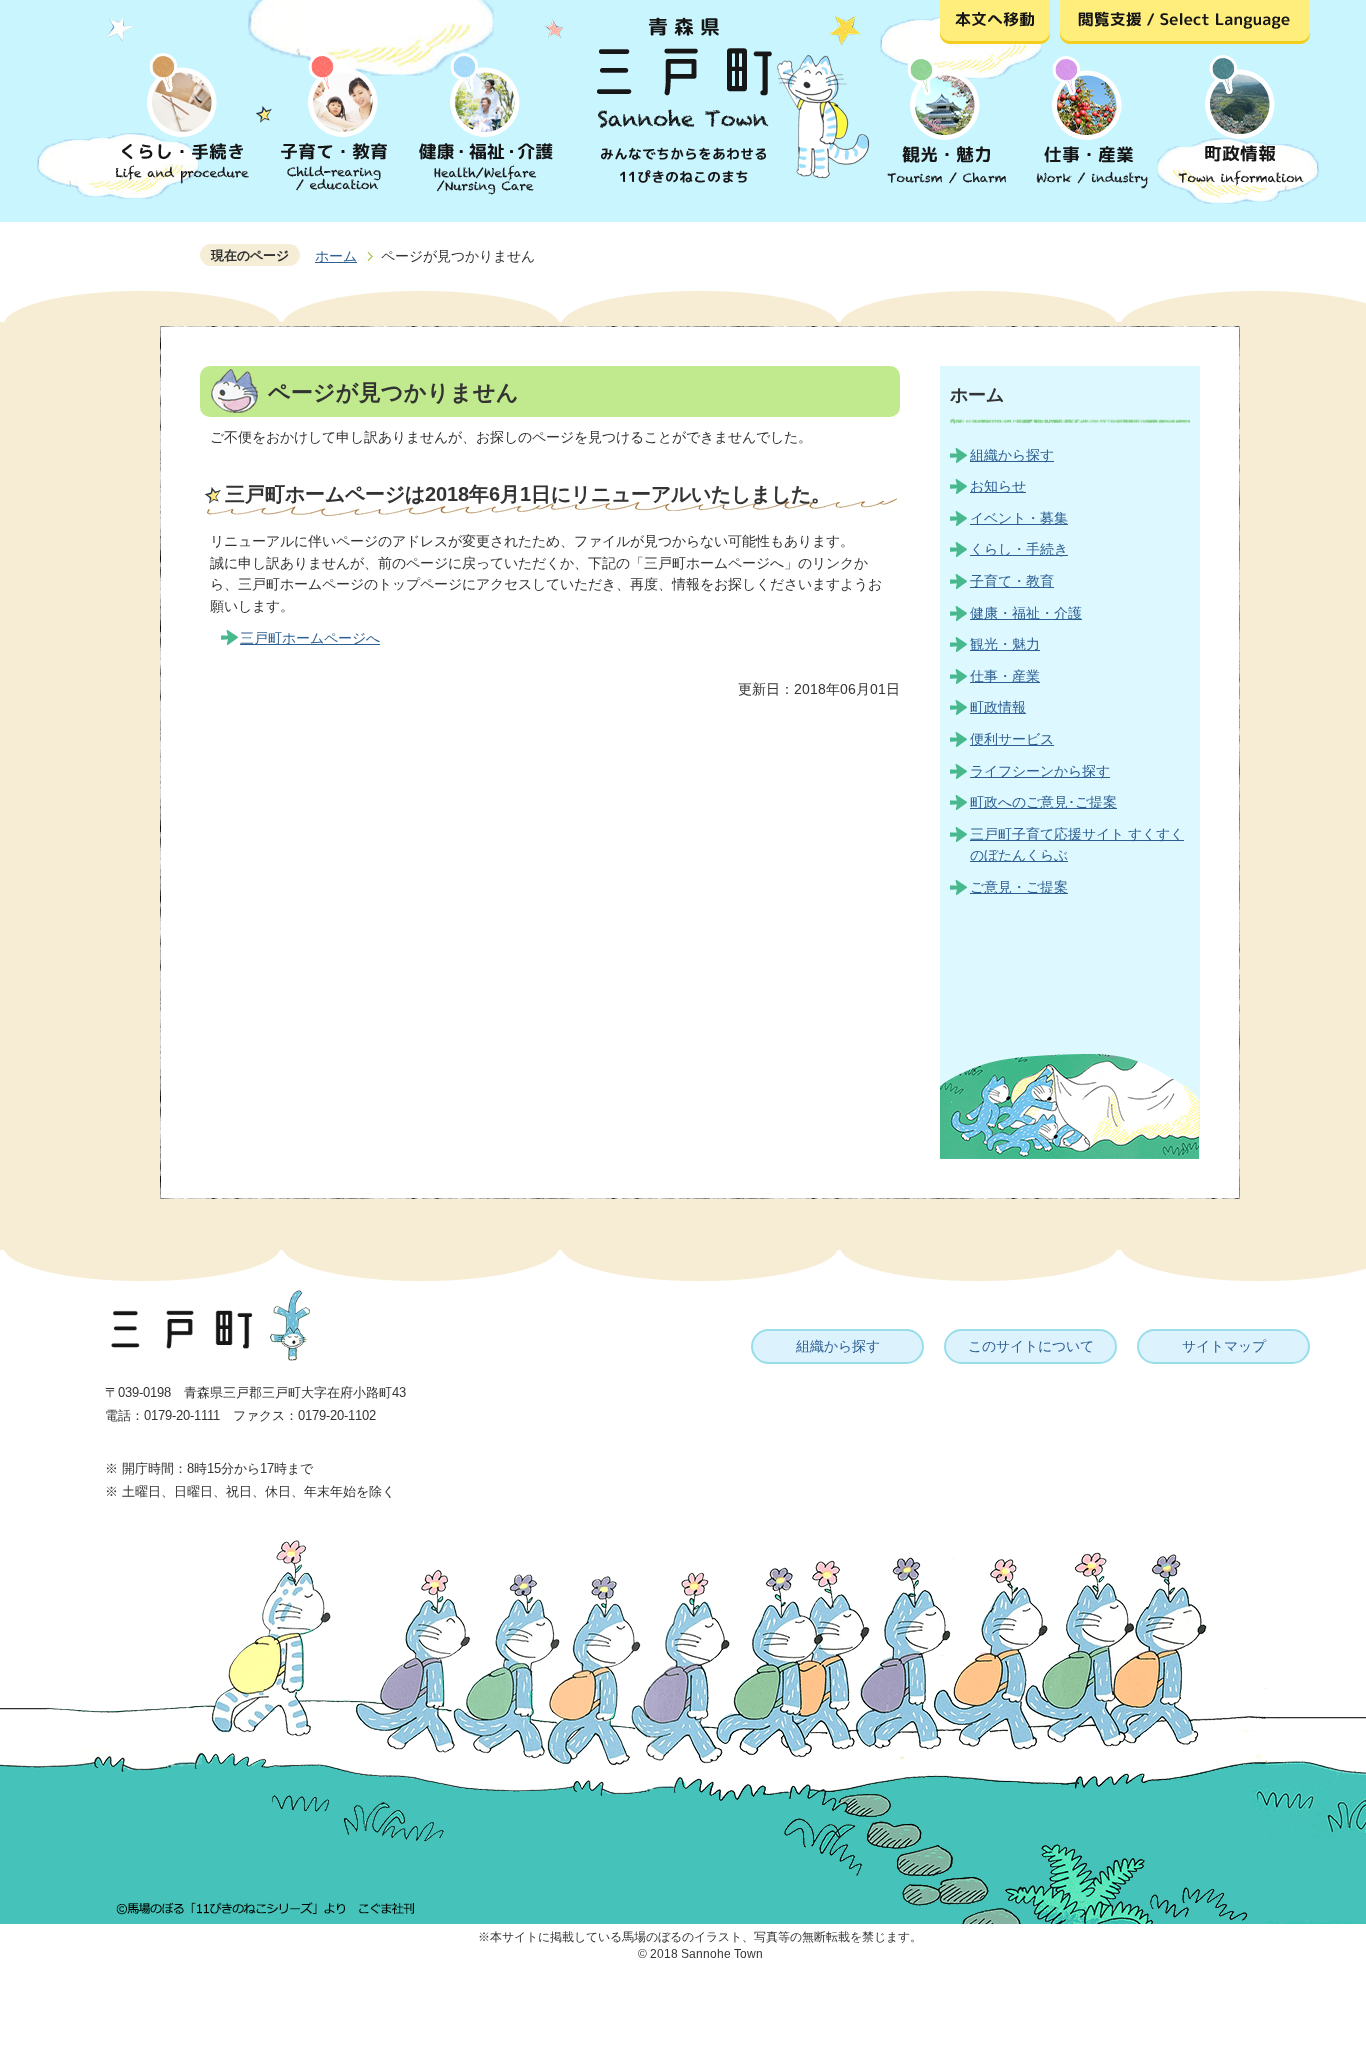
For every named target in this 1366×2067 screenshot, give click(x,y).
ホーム (336, 256)
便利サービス (1012, 739)
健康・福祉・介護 (1026, 613)
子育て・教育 (1012, 581)
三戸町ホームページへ (310, 638)
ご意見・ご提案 (1019, 887)
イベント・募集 (1019, 518)
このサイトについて (1031, 1346)
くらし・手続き (1019, 549)
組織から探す (1012, 455)
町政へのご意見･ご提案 (1043, 802)
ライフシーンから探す (1040, 771)
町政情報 (998, 707)
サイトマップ (1224, 1346)
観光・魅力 (1005, 644)
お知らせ (998, 486)
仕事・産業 (1005, 676)
